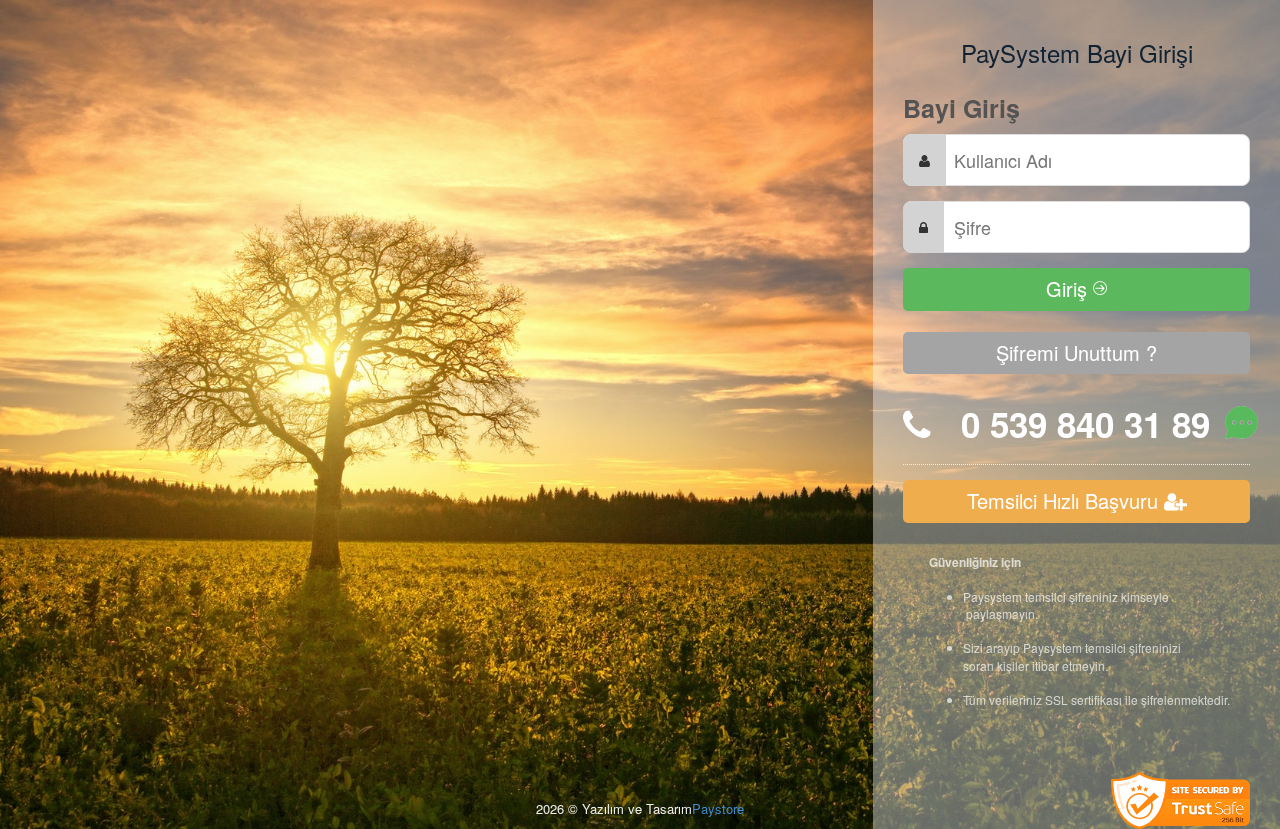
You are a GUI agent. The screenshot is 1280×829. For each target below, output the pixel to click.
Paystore (718, 809)
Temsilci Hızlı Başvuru (1065, 500)
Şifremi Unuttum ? (1076, 352)
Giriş (1069, 288)
